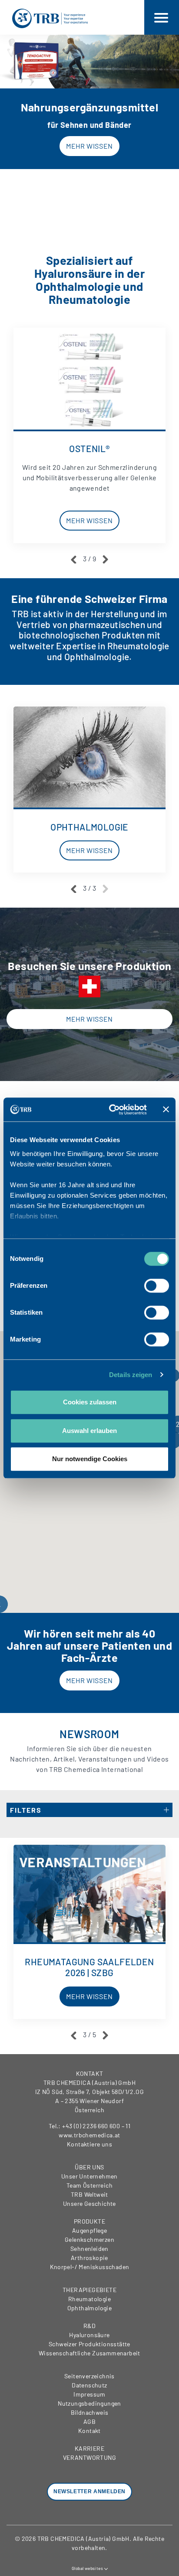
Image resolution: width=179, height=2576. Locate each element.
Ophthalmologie (90, 2308)
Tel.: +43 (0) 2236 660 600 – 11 (89, 2126)
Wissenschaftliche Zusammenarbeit (89, 2353)
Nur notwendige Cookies (90, 1459)
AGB (89, 2421)
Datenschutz (89, 2385)
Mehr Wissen (89, 146)
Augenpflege (89, 2230)
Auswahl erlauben (89, 1431)
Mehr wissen (89, 1019)
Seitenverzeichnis (89, 2376)
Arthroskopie (89, 2258)
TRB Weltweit (89, 2194)
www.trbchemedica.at (89, 2135)
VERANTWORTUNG (89, 2457)
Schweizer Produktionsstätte (89, 2344)
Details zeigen (131, 1375)
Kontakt (89, 2431)
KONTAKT (90, 2073)
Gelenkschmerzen (89, 2239)
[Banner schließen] (166, 1110)
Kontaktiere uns (89, 2144)
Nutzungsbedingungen (89, 2403)
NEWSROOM (89, 1734)
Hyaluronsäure (89, 2335)
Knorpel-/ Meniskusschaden (90, 2267)
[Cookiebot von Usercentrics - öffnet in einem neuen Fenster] (111, 1110)
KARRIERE (89, 2448)
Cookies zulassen (90, 1402)
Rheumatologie (89, 2299)
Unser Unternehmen (89, 2176)
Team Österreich (89, 2185)
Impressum (89, 2394)
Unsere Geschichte (89, 2203)
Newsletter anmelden (89, 2491)
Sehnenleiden (89, 2249)
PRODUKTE (89, 2221)
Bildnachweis (90, 2412)
